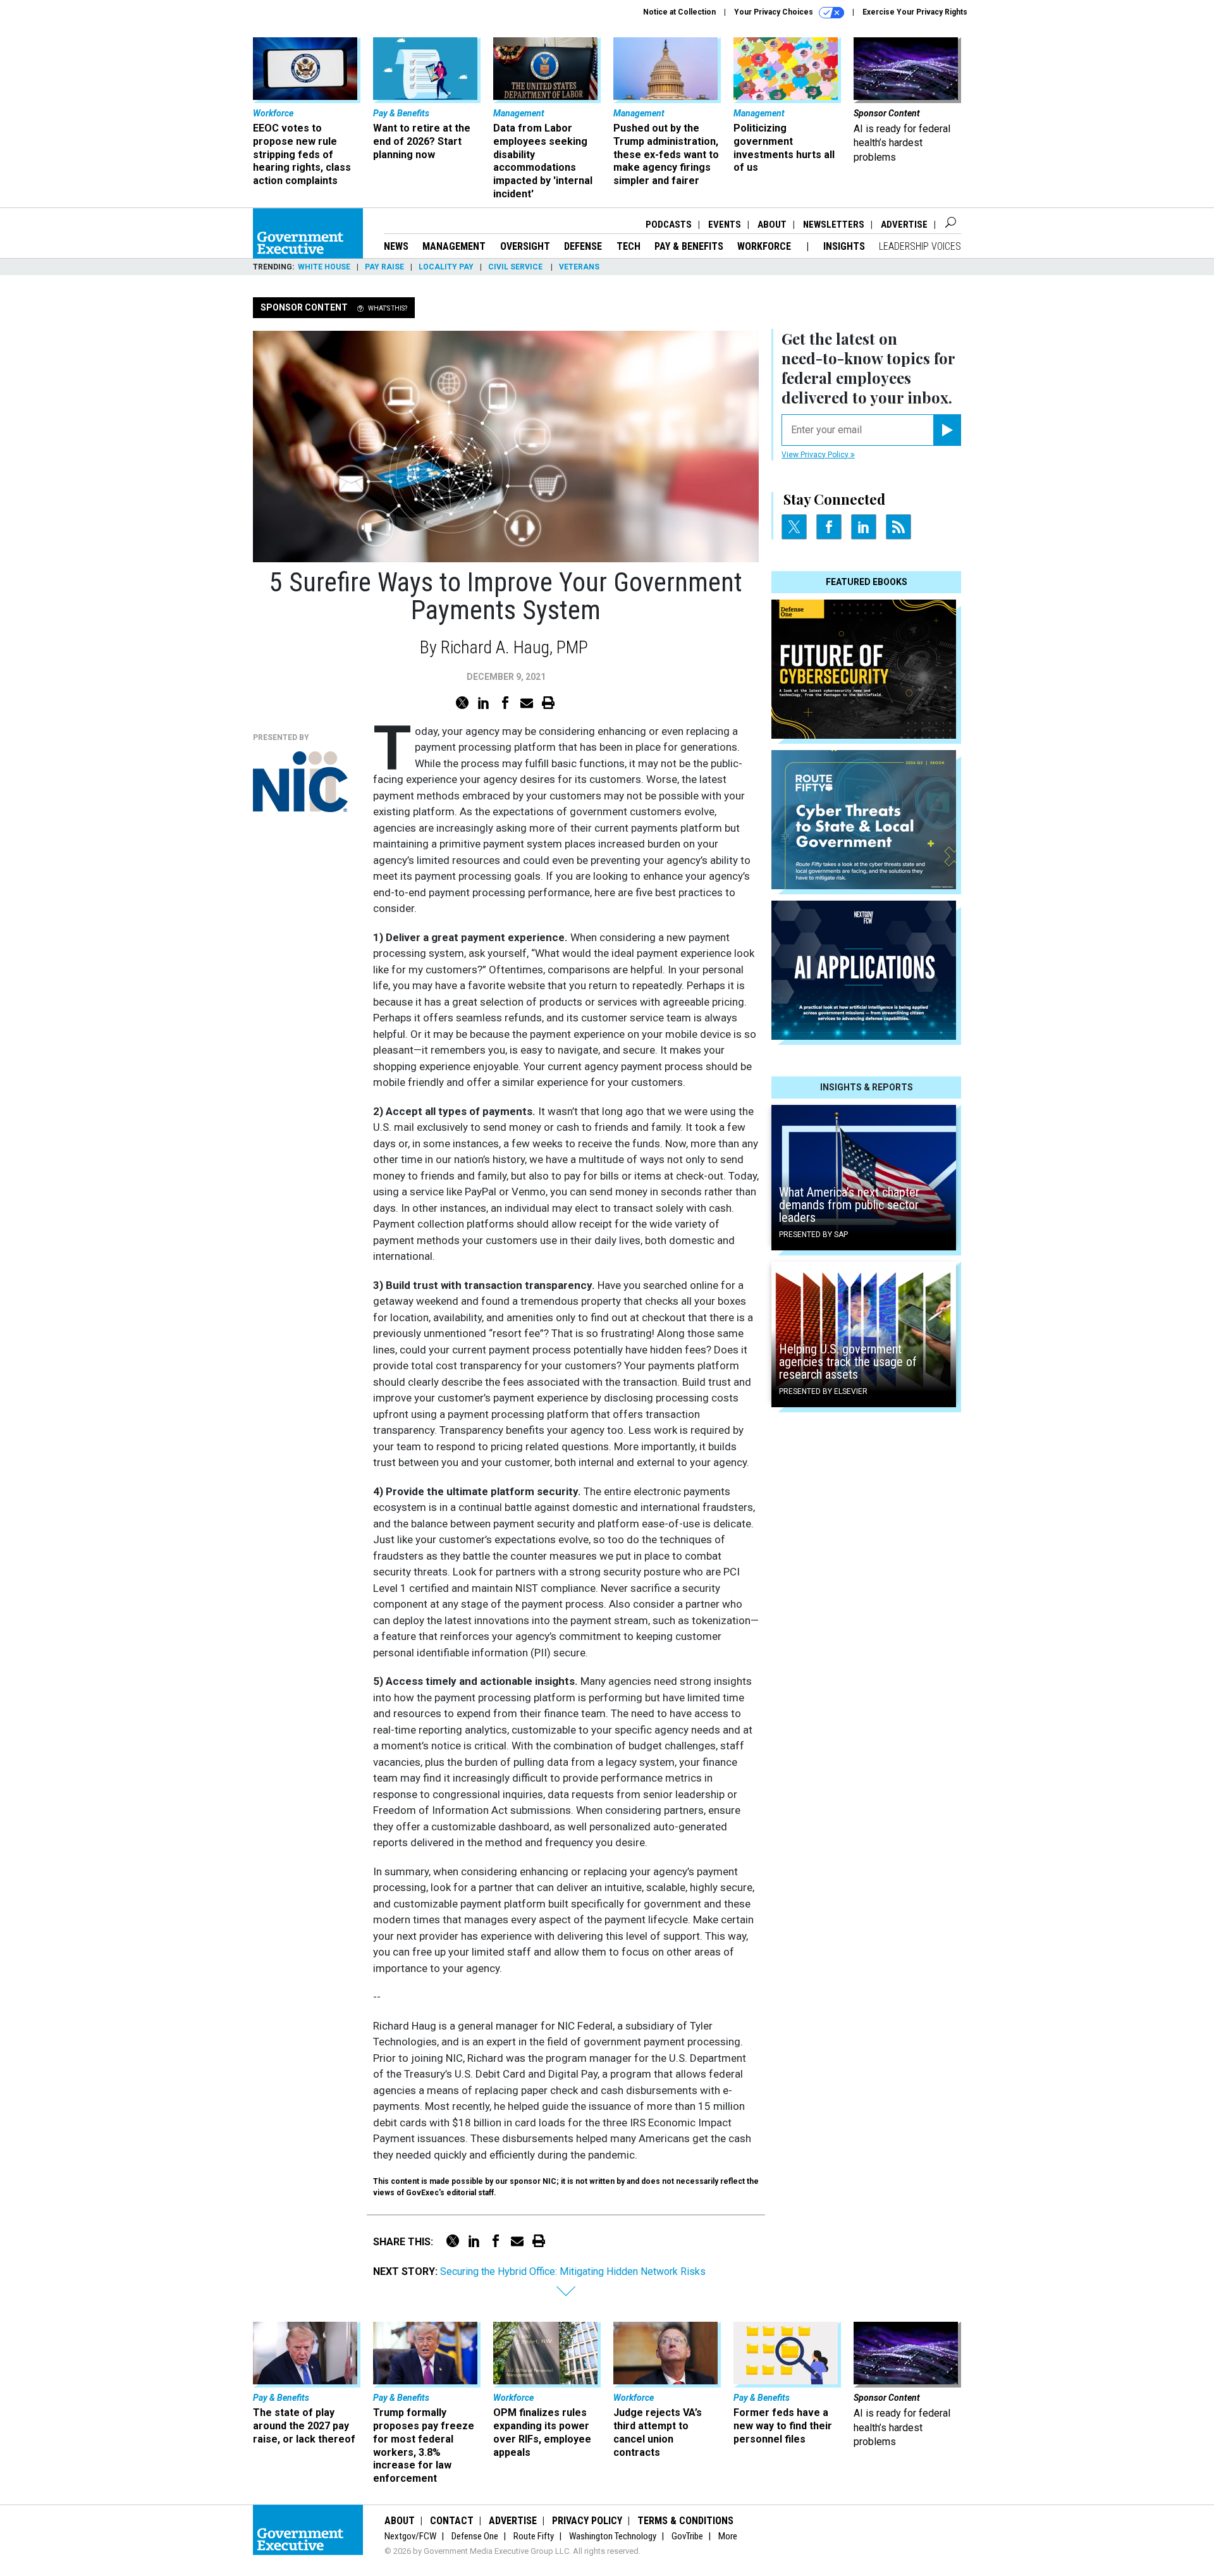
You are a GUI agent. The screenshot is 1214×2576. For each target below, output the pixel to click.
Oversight (525, 246)
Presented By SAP (813, 1235)
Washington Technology (613, 2536)
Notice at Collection (679, 12)
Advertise (904, 225)
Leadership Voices (920, 246)
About (772, 225)
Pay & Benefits (689, 246)
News (396, 246)
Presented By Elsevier (823, 1391)
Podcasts (669, 225)
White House (324, 267)
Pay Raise (384, 267)
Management (454, 246)
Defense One (475, 2536)
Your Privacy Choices (775, 12)
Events (725, 225)
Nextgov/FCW (410, 2536)
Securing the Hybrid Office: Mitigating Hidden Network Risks (573, 2271)
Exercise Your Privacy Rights (915, 12)
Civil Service (516, 267)
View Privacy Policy (816, 455)
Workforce (765, 246)
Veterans (579, 267)
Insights (844, 246)
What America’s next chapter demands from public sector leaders (849, 1205)
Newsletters (834, 225)
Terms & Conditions (685, 2521)
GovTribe (687, 2536)
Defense (583, 246)
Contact (452, 2521)
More (728, 2536)
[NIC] (300, 782)
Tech (628, 246)
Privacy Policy (587, 2521)
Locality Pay (446, 267)
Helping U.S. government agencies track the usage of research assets (848, 1362)
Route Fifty (534, 2536)
